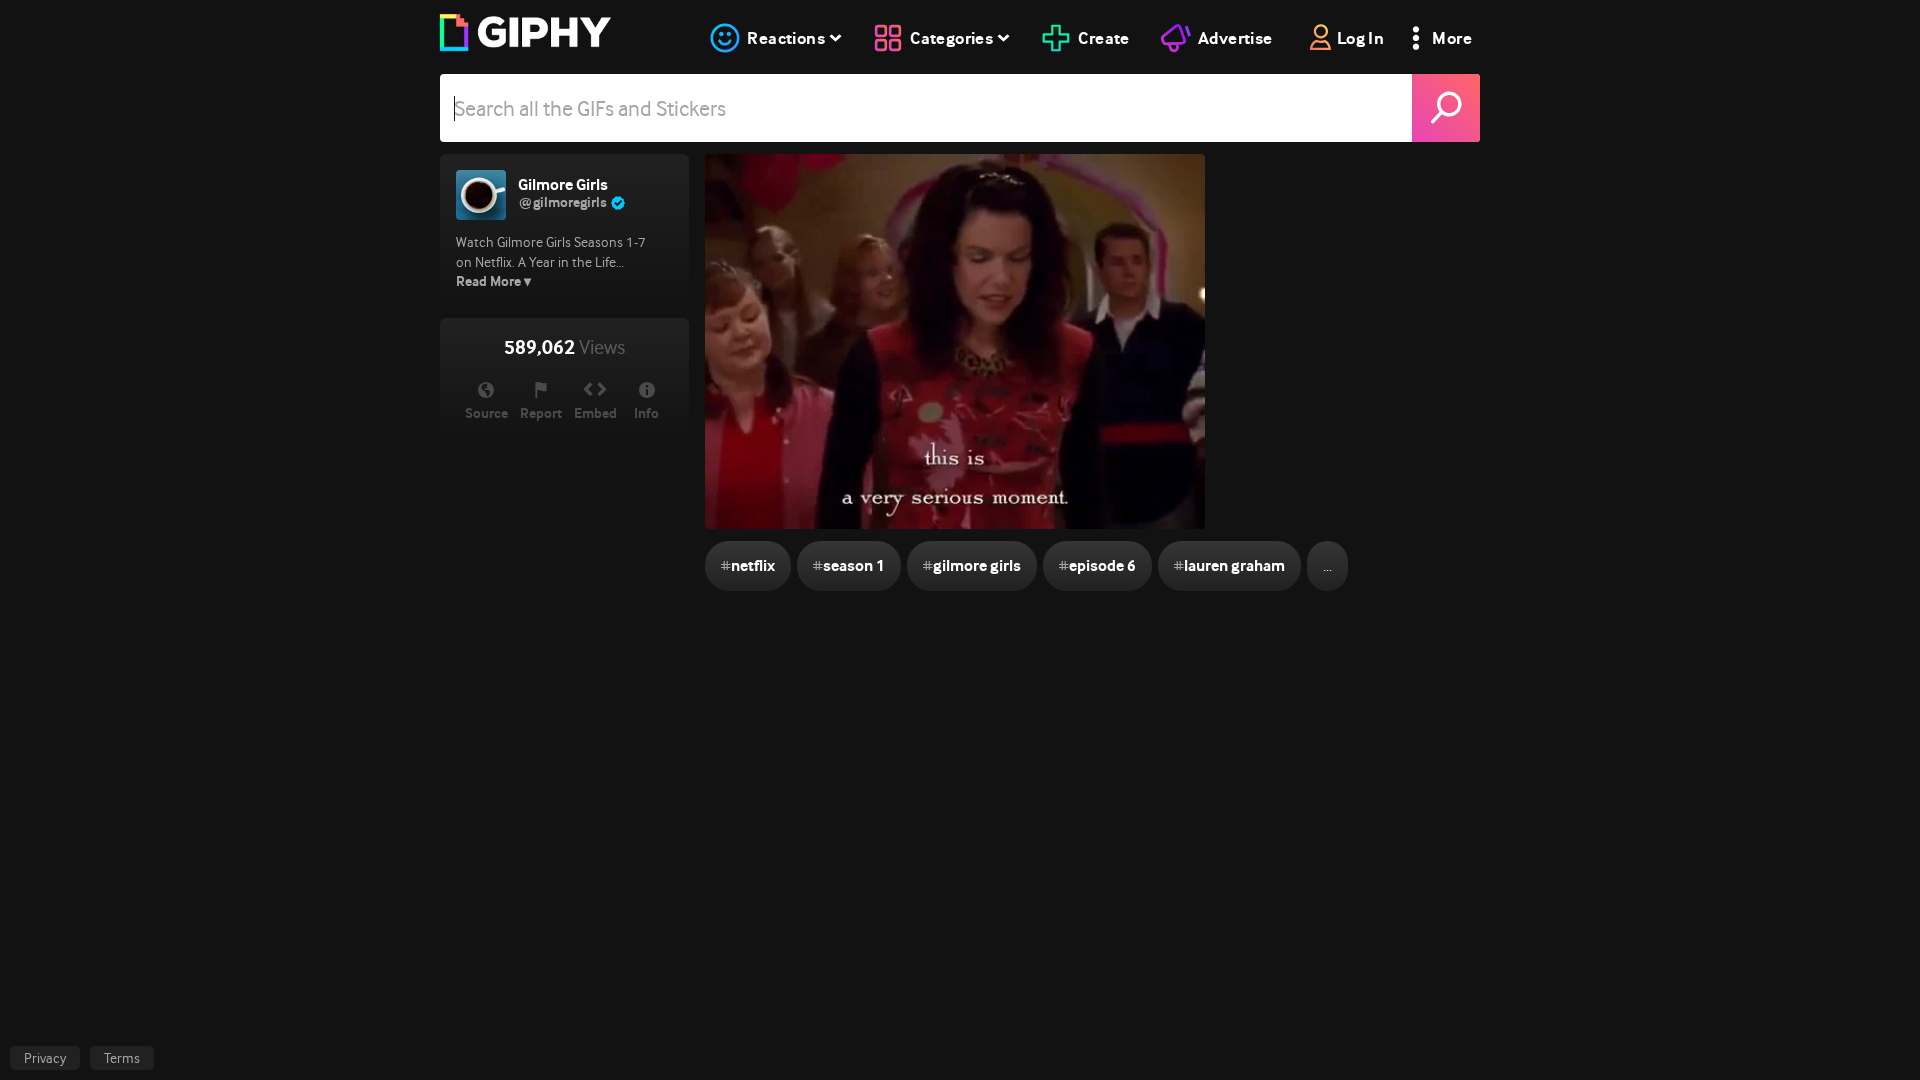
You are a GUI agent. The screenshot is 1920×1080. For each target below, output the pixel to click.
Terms (122, 1058)
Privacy (45, 1058)
